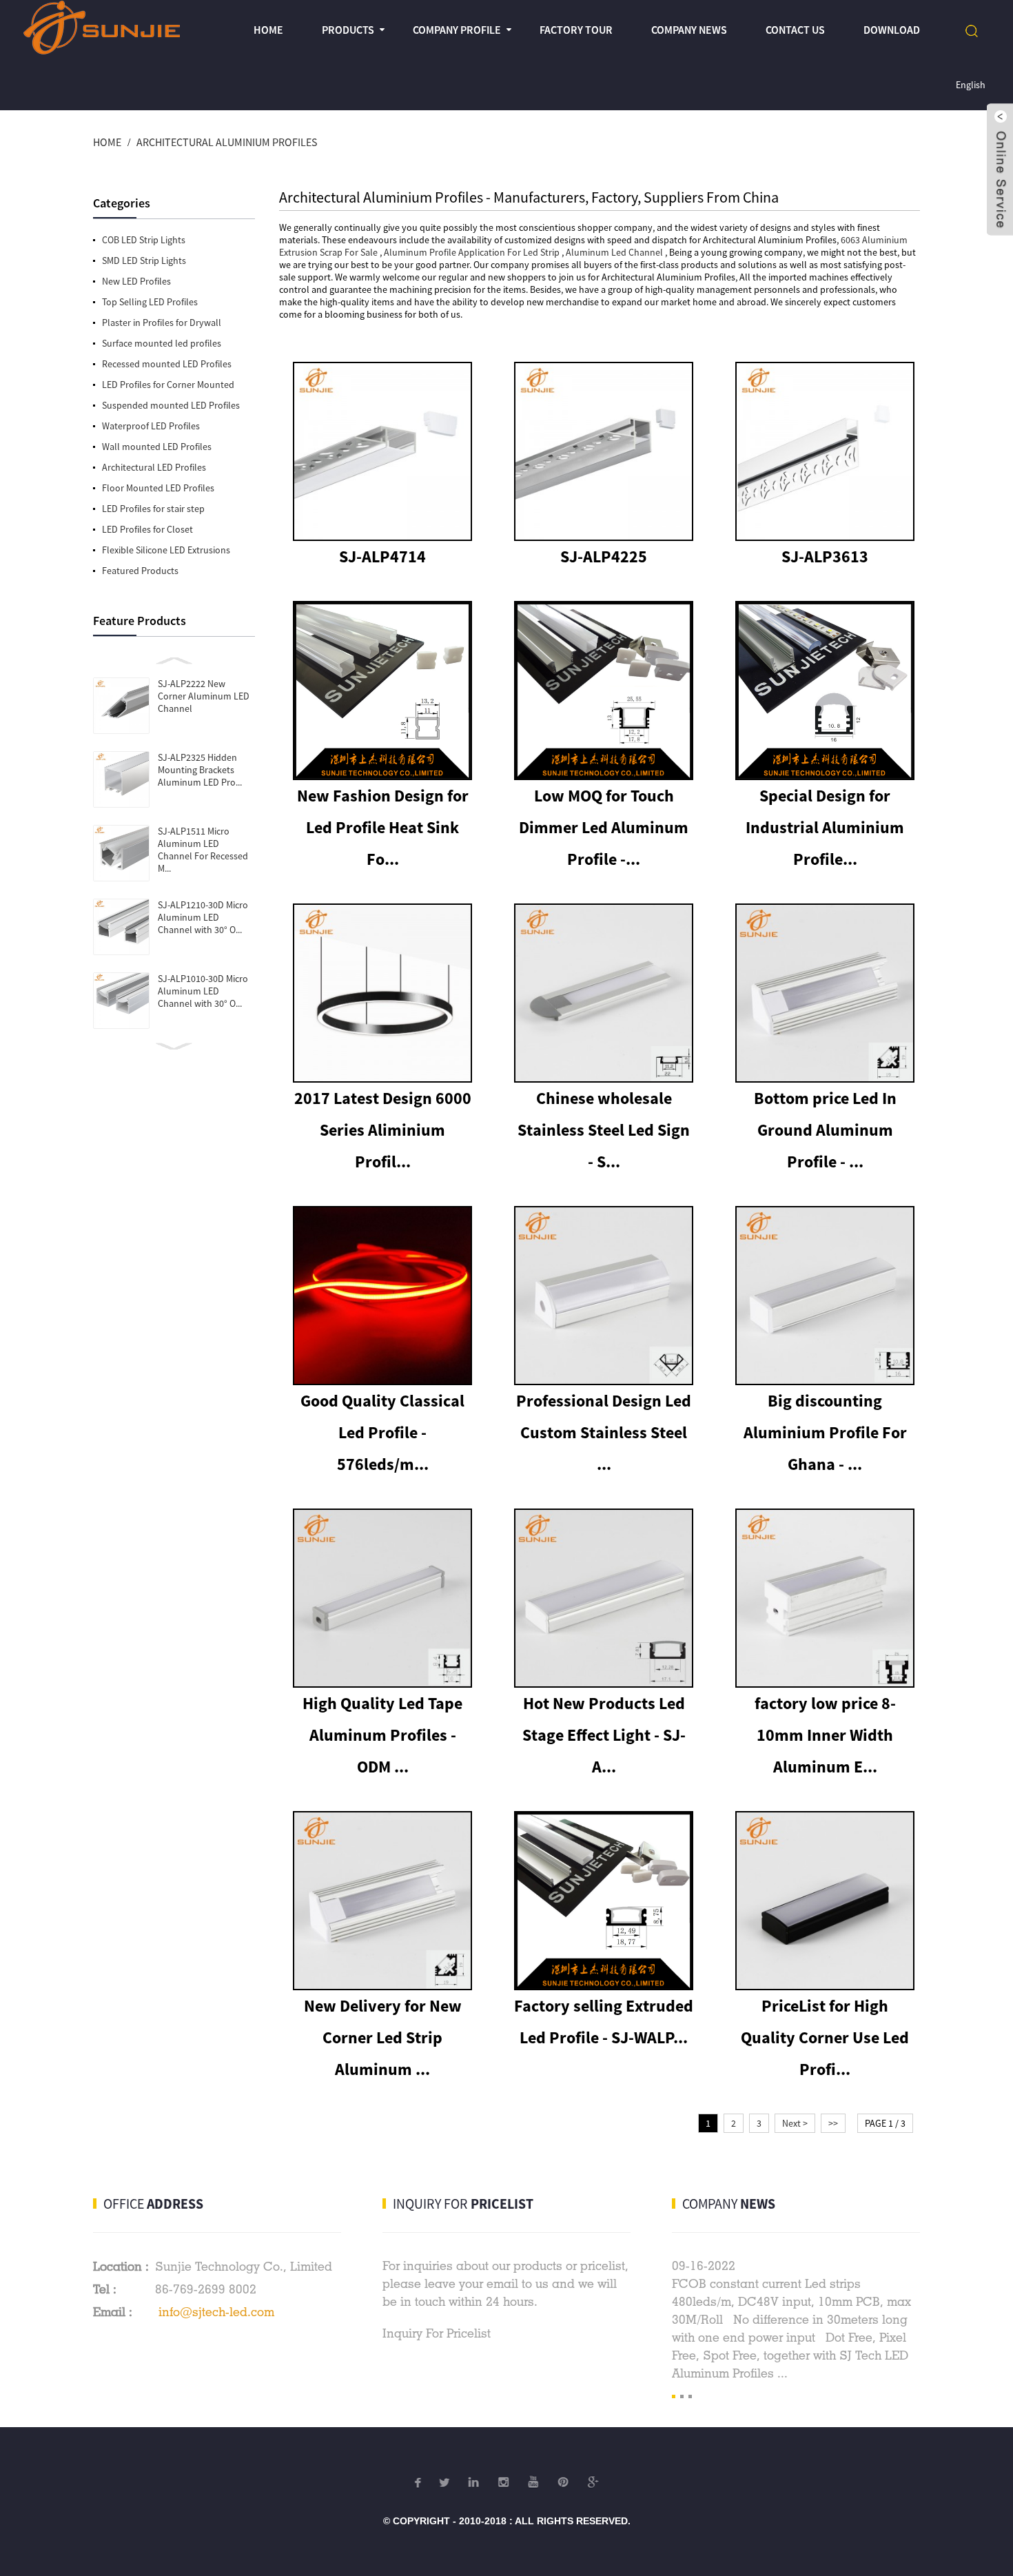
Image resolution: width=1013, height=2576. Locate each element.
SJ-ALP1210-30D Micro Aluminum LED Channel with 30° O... (203, 917)
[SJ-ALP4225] (604, 450)
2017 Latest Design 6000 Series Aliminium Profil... (383, 1130)
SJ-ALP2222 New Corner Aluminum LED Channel (204, 696)
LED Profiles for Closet (147, 529)
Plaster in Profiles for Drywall (162, 323)
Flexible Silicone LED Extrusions (166, 550)
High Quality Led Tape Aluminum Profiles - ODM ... (382, 1735)
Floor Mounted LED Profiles (158, 488)
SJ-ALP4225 (604, 556)
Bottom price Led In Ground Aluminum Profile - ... (825, 1130)
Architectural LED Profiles (154, 467)
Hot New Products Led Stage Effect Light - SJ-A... (604, 1735)
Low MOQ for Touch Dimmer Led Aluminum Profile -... (604, 827)
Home (268, 30)
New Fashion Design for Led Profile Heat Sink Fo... (383, 827)
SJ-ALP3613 (825, 556)
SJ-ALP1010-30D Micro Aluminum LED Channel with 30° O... (203, 991)
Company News (689, 30)
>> (833, 2123)
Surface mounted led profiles (162, 343)
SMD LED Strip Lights (144, 260)
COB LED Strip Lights (144, 240)
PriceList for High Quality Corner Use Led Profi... (825, 2037)
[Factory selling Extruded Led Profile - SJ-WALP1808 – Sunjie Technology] (604, 1899)
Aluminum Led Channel (614, 252)
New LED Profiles (136, 281)
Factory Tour (576, 30)
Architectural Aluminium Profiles (227, 142)
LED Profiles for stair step (153, 509)
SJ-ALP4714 (382, 556)
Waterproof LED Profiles (151, 426)
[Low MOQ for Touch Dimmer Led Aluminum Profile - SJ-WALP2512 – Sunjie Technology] (604, 689)
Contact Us (795, 30)
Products (348, 30)
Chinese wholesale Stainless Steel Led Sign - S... (604, 1130)
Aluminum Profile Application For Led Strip (472, 252)
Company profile (457, 30)
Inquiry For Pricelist (437, 2333)
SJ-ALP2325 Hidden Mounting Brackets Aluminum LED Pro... (200, 770)
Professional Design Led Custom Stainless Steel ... (604, 1432)
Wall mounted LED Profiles (157, 447)
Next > (795, 2123)
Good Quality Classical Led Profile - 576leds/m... (382, 1432)
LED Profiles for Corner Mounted (168, 385)
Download (892, 30)
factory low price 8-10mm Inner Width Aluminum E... (825, 1735)
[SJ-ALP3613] (825, 450)
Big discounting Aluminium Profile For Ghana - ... (825, 1432)
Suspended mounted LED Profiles (171, 405)
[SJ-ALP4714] (382, 450)
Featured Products (140, 571)
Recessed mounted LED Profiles (167, 364)
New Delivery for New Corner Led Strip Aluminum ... (383, 2037)
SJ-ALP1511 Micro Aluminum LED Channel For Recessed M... (203, 850)
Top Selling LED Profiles (150, 302)
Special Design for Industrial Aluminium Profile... (825, 827)
